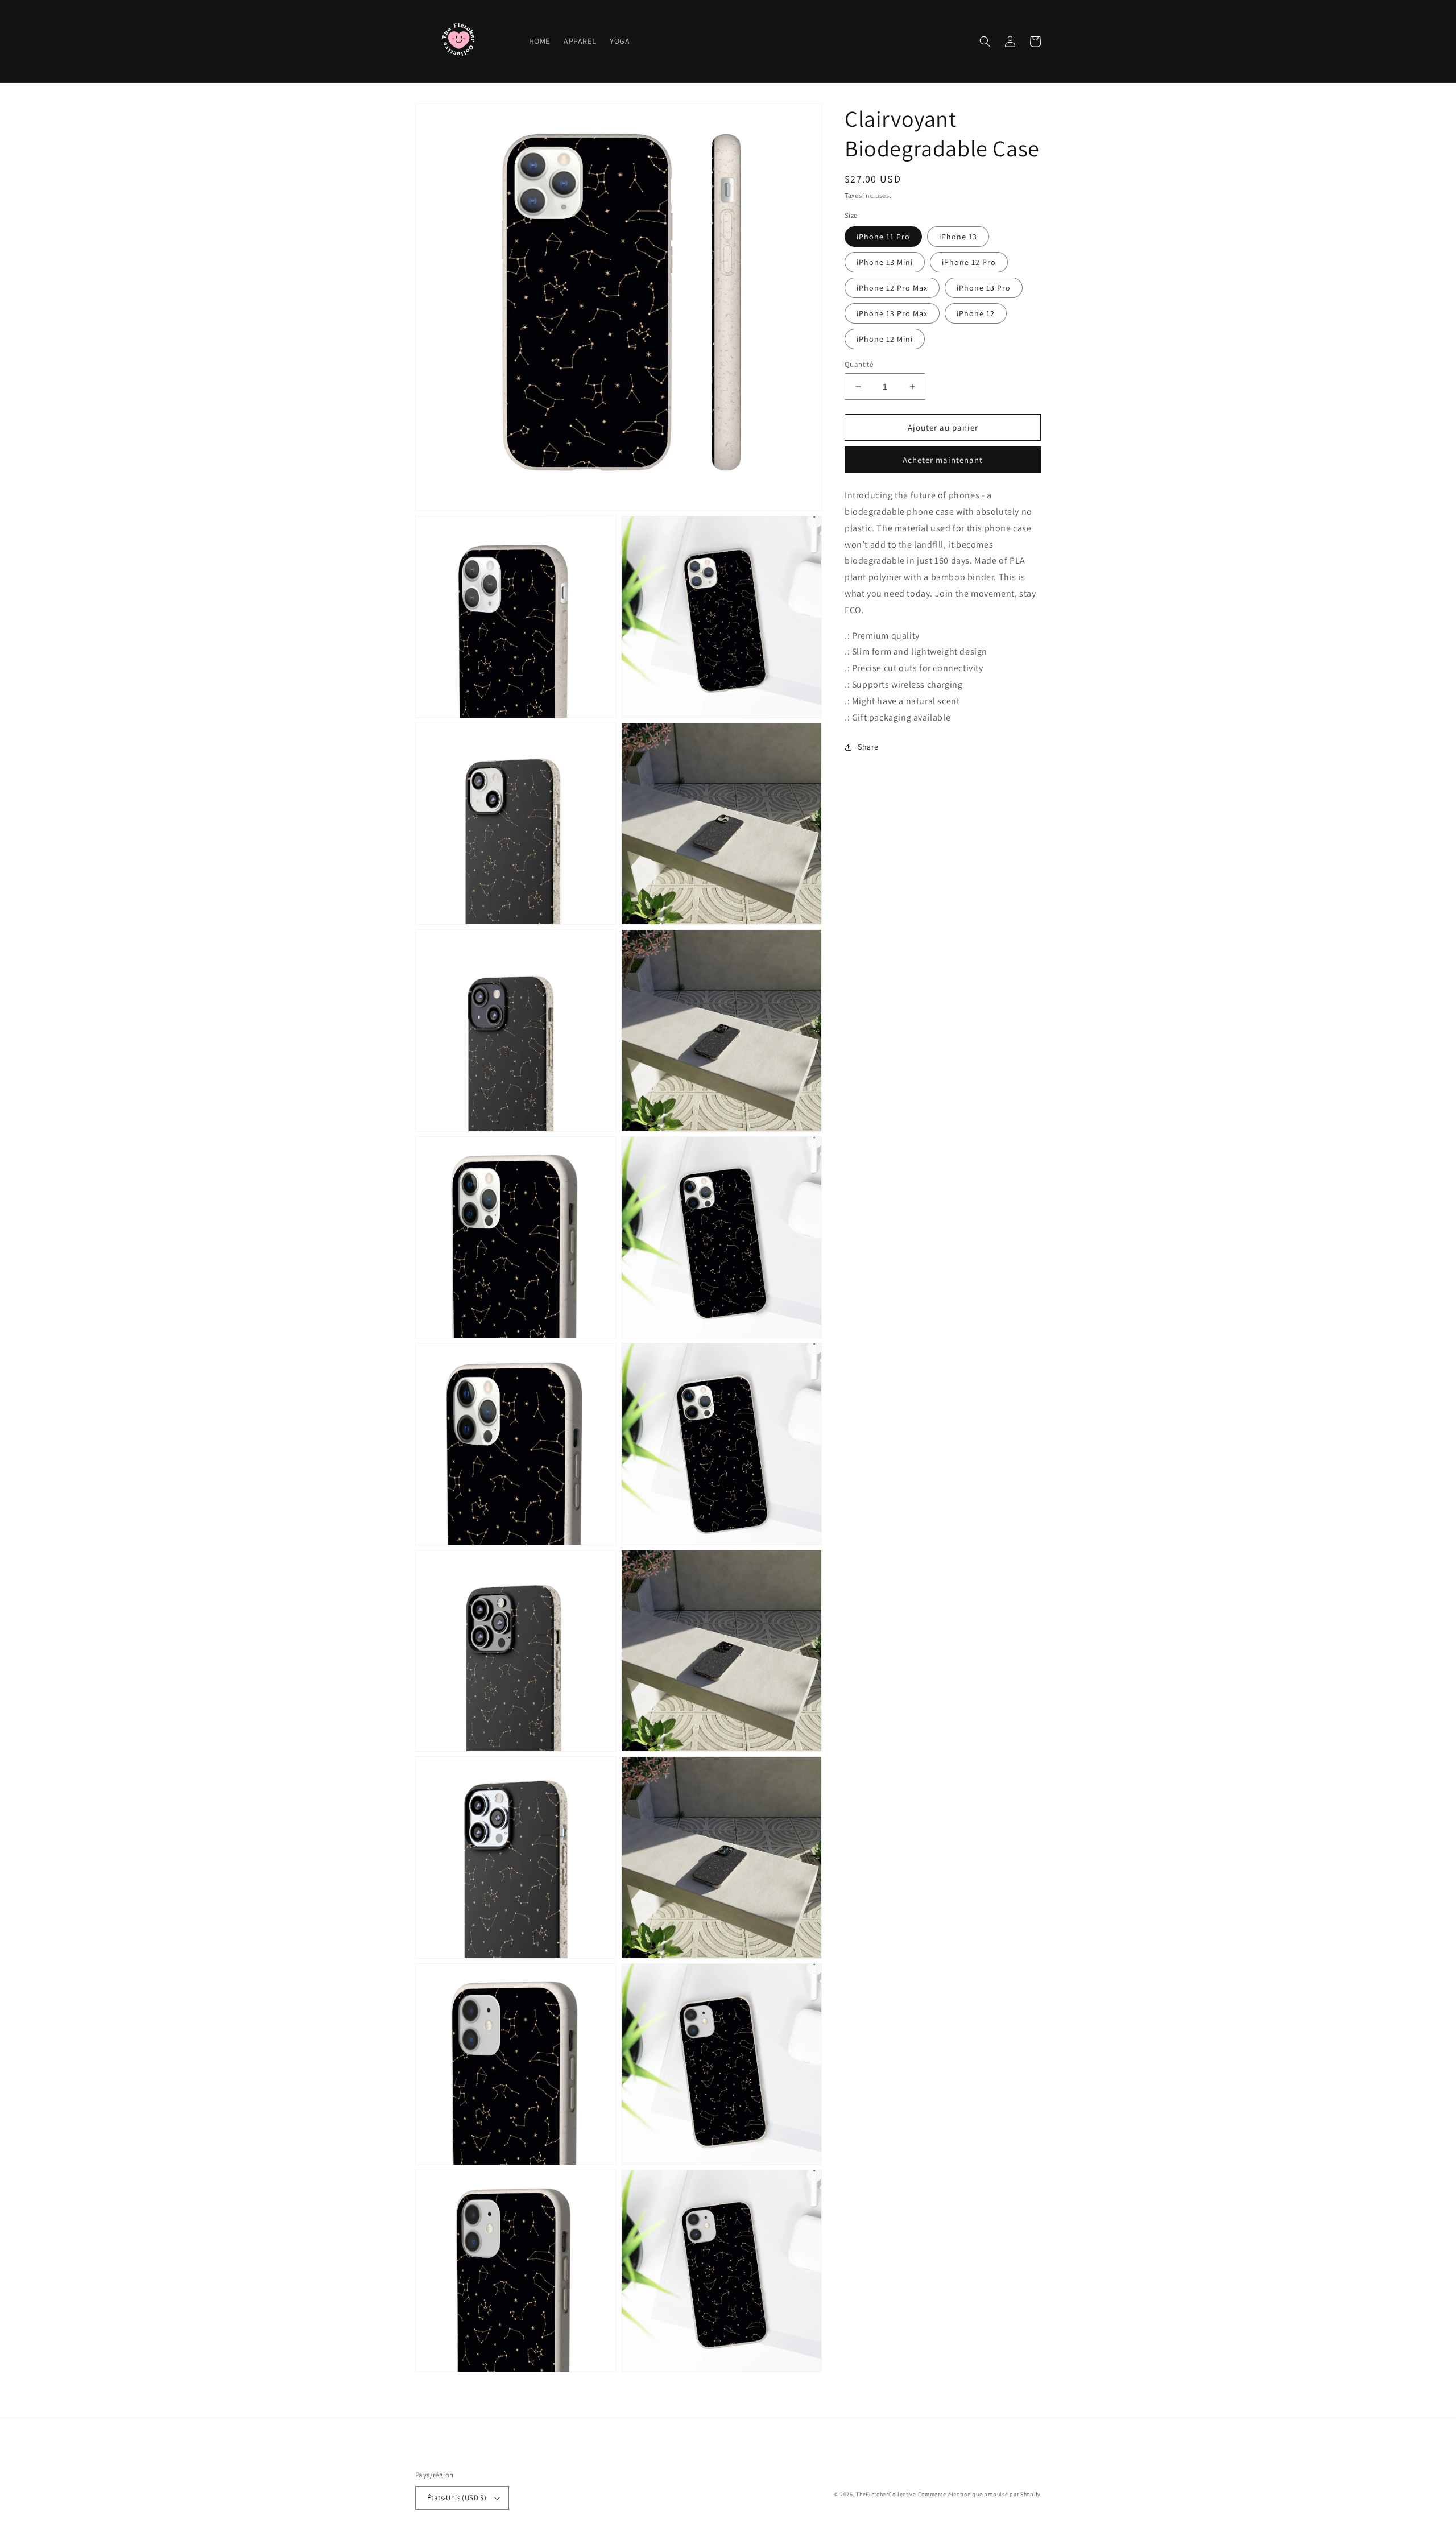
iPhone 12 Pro (969, 262)
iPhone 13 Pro (984, 288)
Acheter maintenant (943, 460)
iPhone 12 (976, 313)
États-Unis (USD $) (457, 2498)
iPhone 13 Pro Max (892, 313)
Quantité (859, 364)
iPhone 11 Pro (883, 237)
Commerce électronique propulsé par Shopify (979, 2494)
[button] (985, 42)
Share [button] (868, 747)
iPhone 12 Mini (885, 339)
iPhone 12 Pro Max (892, 288)
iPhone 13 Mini (885, 262)
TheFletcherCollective (886, 2494)
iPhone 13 (958, 237)
